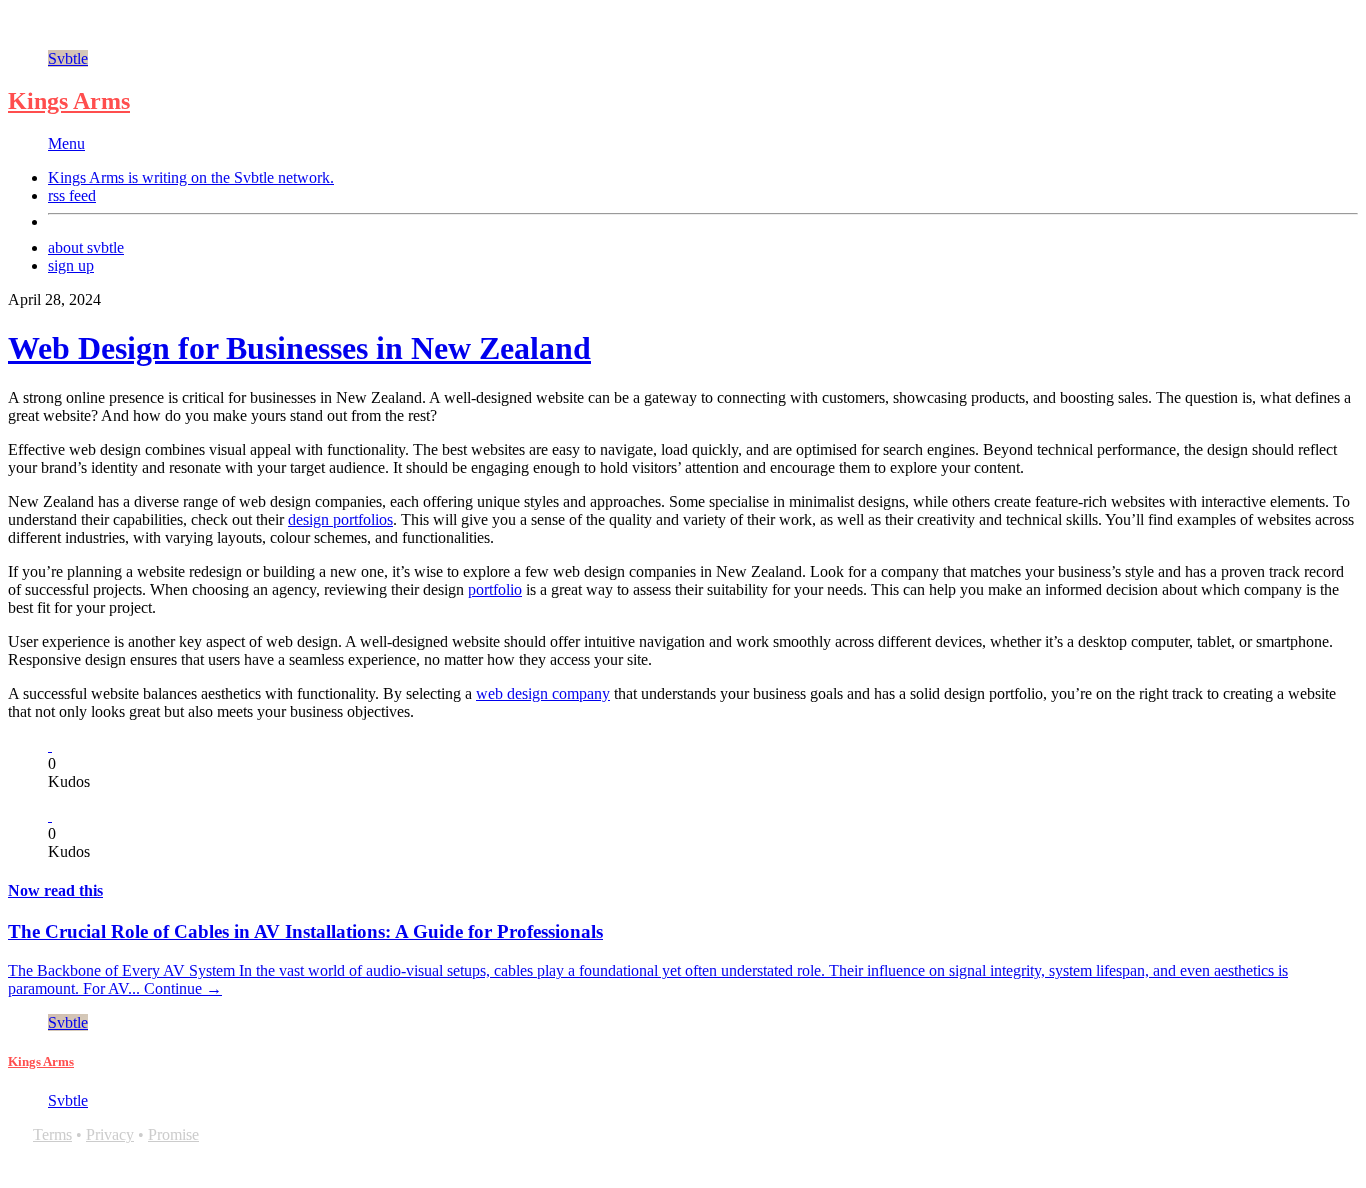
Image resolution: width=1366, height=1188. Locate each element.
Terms (52, 1134)
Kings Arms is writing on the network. (191, 177)
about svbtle (86, 247)
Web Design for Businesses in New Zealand (299, 348)
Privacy (110, 1134)
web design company (543, 693)
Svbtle (68, 58)
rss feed (72, 195)
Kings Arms (69, 101)
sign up (71, 265)
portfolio (495, 589)
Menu (66, 143)
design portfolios (340, 519)
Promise (173, 1134)
